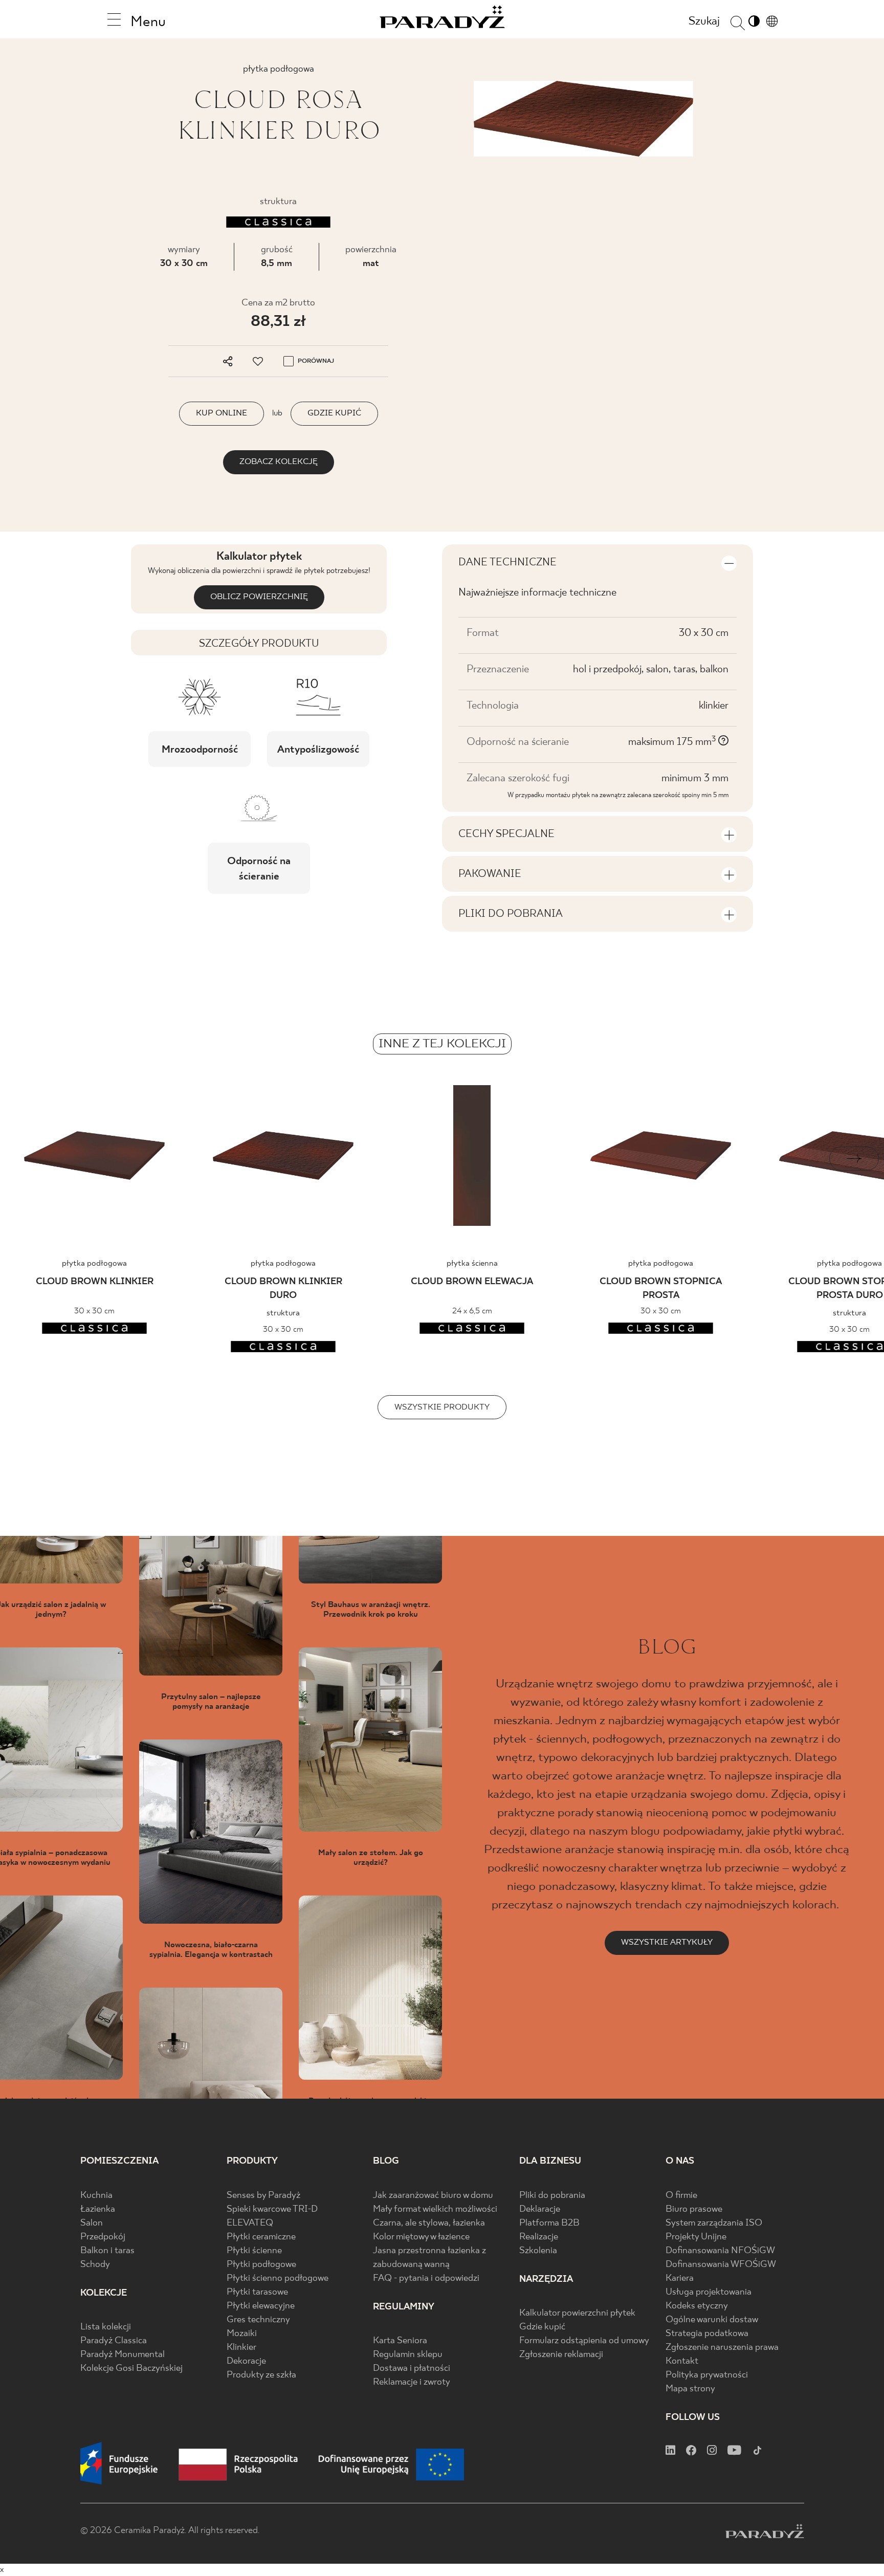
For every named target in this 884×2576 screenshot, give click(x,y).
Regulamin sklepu (408, 2355)
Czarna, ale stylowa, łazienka (429, 2223)
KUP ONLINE (222, 413)
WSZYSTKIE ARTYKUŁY (667, 1942)
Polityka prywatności (707, 2375)
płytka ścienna (472, 1263)
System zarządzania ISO (714, 2223)
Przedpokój (103, 2237)
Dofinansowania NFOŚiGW (720, 2251)
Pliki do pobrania (552, 2196)
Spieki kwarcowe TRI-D (272, 2209)
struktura (283, 1313)
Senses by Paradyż (263, 2196)
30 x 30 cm (184, 264)
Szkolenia (538, 2251)
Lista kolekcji (106, 2327)
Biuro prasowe (694, 2209)
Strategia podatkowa (707, 2334)
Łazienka (98, 2209)
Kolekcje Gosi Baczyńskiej (131, 2369)
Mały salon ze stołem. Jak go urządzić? (371, 1858)
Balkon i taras (107, 2251)
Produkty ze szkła (261, 2375)
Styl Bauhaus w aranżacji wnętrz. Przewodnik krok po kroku (371, 1610)
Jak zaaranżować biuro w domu (433, 2196)
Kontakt (682, 2361)
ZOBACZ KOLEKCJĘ (279, 462)
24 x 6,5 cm (472, 1311)
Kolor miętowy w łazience (421, 2237)
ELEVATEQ (250, 2223)
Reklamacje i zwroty (412, 2382)
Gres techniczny (258, 2320)
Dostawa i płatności (412, 2369)
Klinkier (241, 2348)
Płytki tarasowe (257, 2292)
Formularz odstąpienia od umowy (584, 2341)
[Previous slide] (30, 1159)
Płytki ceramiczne (261, 2237)
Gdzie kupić (542, 2327)
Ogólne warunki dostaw (712, 2320)
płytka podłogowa (94, 1263)
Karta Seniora (400, 2341)
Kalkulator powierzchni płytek (577, 2313)
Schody (95, 2265)
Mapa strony (690, 2389)
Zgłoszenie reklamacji (561, 2355)
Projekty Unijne (696, 2237)
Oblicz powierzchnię (259, 597)
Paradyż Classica (114, 2341)
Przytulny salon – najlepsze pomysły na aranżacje (211, 1702)
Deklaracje (540, 2209)
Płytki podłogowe (261, 2265)
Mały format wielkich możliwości (435, 2209)
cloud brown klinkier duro (283, 1289)
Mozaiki (242, 2334)
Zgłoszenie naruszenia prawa (722, 2348)
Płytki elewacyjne (261, 2306)
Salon (92, 2223)
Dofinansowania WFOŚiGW (721, 2265)
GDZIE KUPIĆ (334, 413)
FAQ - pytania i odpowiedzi (426, 2278)
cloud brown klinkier (95, 1282)
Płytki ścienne (254, 2251)
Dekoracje (246, 2361)
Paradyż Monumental (123, 2355)
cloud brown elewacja (472, 1282)
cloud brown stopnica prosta (661, 1289)
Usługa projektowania (709, 2292)
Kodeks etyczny (697, 2306)
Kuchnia (96, 2196)
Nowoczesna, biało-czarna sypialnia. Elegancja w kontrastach (211, 1950)
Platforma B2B (549, 2223)
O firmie (681, 2196)
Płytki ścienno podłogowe (278, 2278)
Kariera (680, 2278)
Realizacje (539, 2237)
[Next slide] (854, 1159)
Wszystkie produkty (442, 1407)
